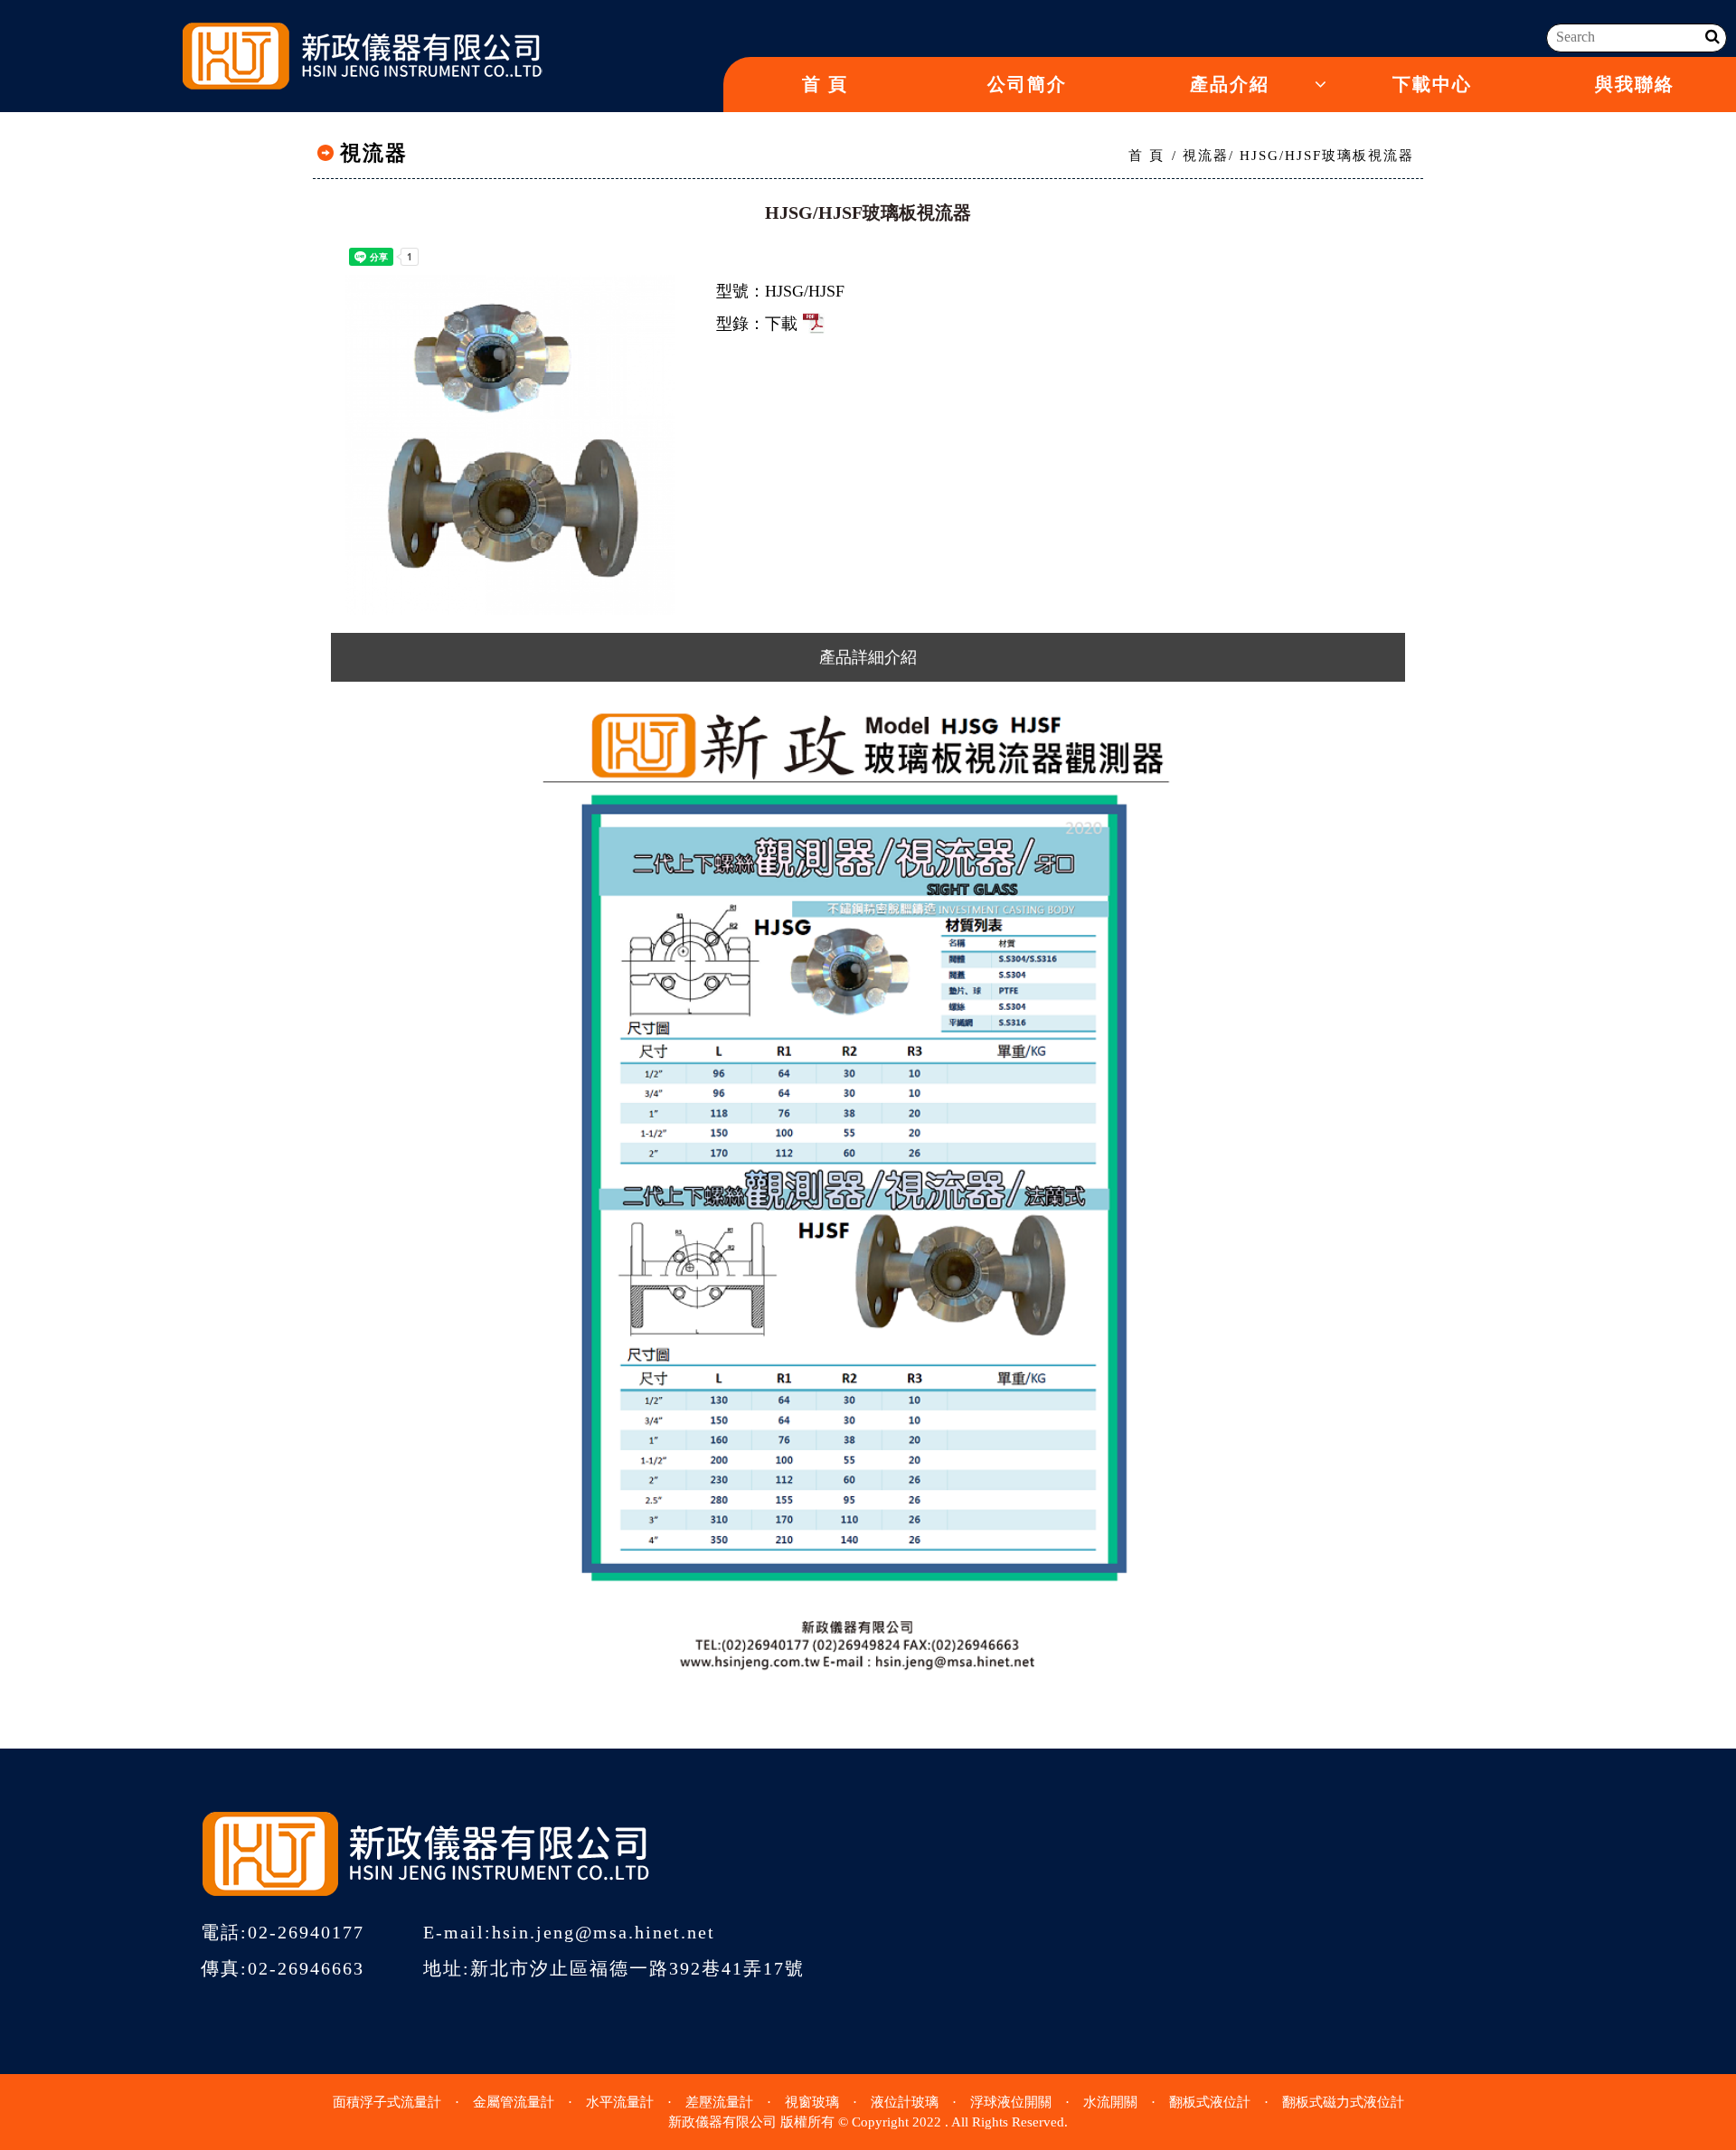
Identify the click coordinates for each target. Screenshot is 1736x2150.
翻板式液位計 (1210, 2102)
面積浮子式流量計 (387, 2102)
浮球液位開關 (1011, 2102)
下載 (781, 324)
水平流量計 (620, 2102)
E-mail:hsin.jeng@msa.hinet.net (569, 1932)
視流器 (1206, 156)
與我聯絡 (1635, 84)
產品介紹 (1230, 84)
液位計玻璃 (905, 2102)
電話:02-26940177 (283, 1932)
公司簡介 (1027, 84)
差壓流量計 (719, 2102)
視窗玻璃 (812, 2102)
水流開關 (1110, 2102)
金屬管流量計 (514, 2102)
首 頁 (825, 84)
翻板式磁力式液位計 (1343, 2102)
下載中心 (1432, 84)
